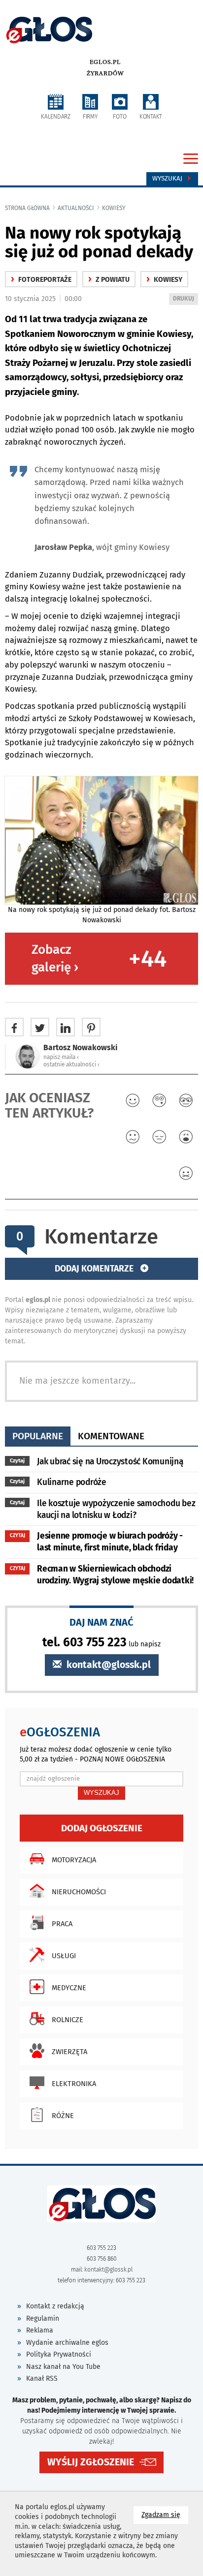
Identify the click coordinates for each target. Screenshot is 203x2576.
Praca (62, 1924)
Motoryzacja (74, 1860)
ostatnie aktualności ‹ (71, 1064)
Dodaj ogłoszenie (102, 1828)
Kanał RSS (42, 2379)
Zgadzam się (165, 2515)
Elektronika (74, 2084)
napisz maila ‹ (61, 1057)
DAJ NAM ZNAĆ (101, 1622)
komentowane (111, 1436)
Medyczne (69, 1988)
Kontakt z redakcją (55, 2306)
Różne (63, 2116)
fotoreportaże (41, 280)
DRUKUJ (185, 300)
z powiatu (109, 280)
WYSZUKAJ (101, 1793)
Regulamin (43, 2318)
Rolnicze (68, 2020)
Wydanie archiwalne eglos (67, 2343)
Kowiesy (114, 208)
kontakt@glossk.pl (107, 1665)
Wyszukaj (168, 179)
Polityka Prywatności (59, 2354)
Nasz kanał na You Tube (63, 2367)
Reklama (40, 2330)
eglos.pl (105, 62)
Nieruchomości (79, 1892)
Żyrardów (105, 73)
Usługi (64, 1956)
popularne (38, 1436)
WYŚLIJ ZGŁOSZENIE (91, 2462)
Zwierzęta (69, 2052)
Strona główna (27, 208)
